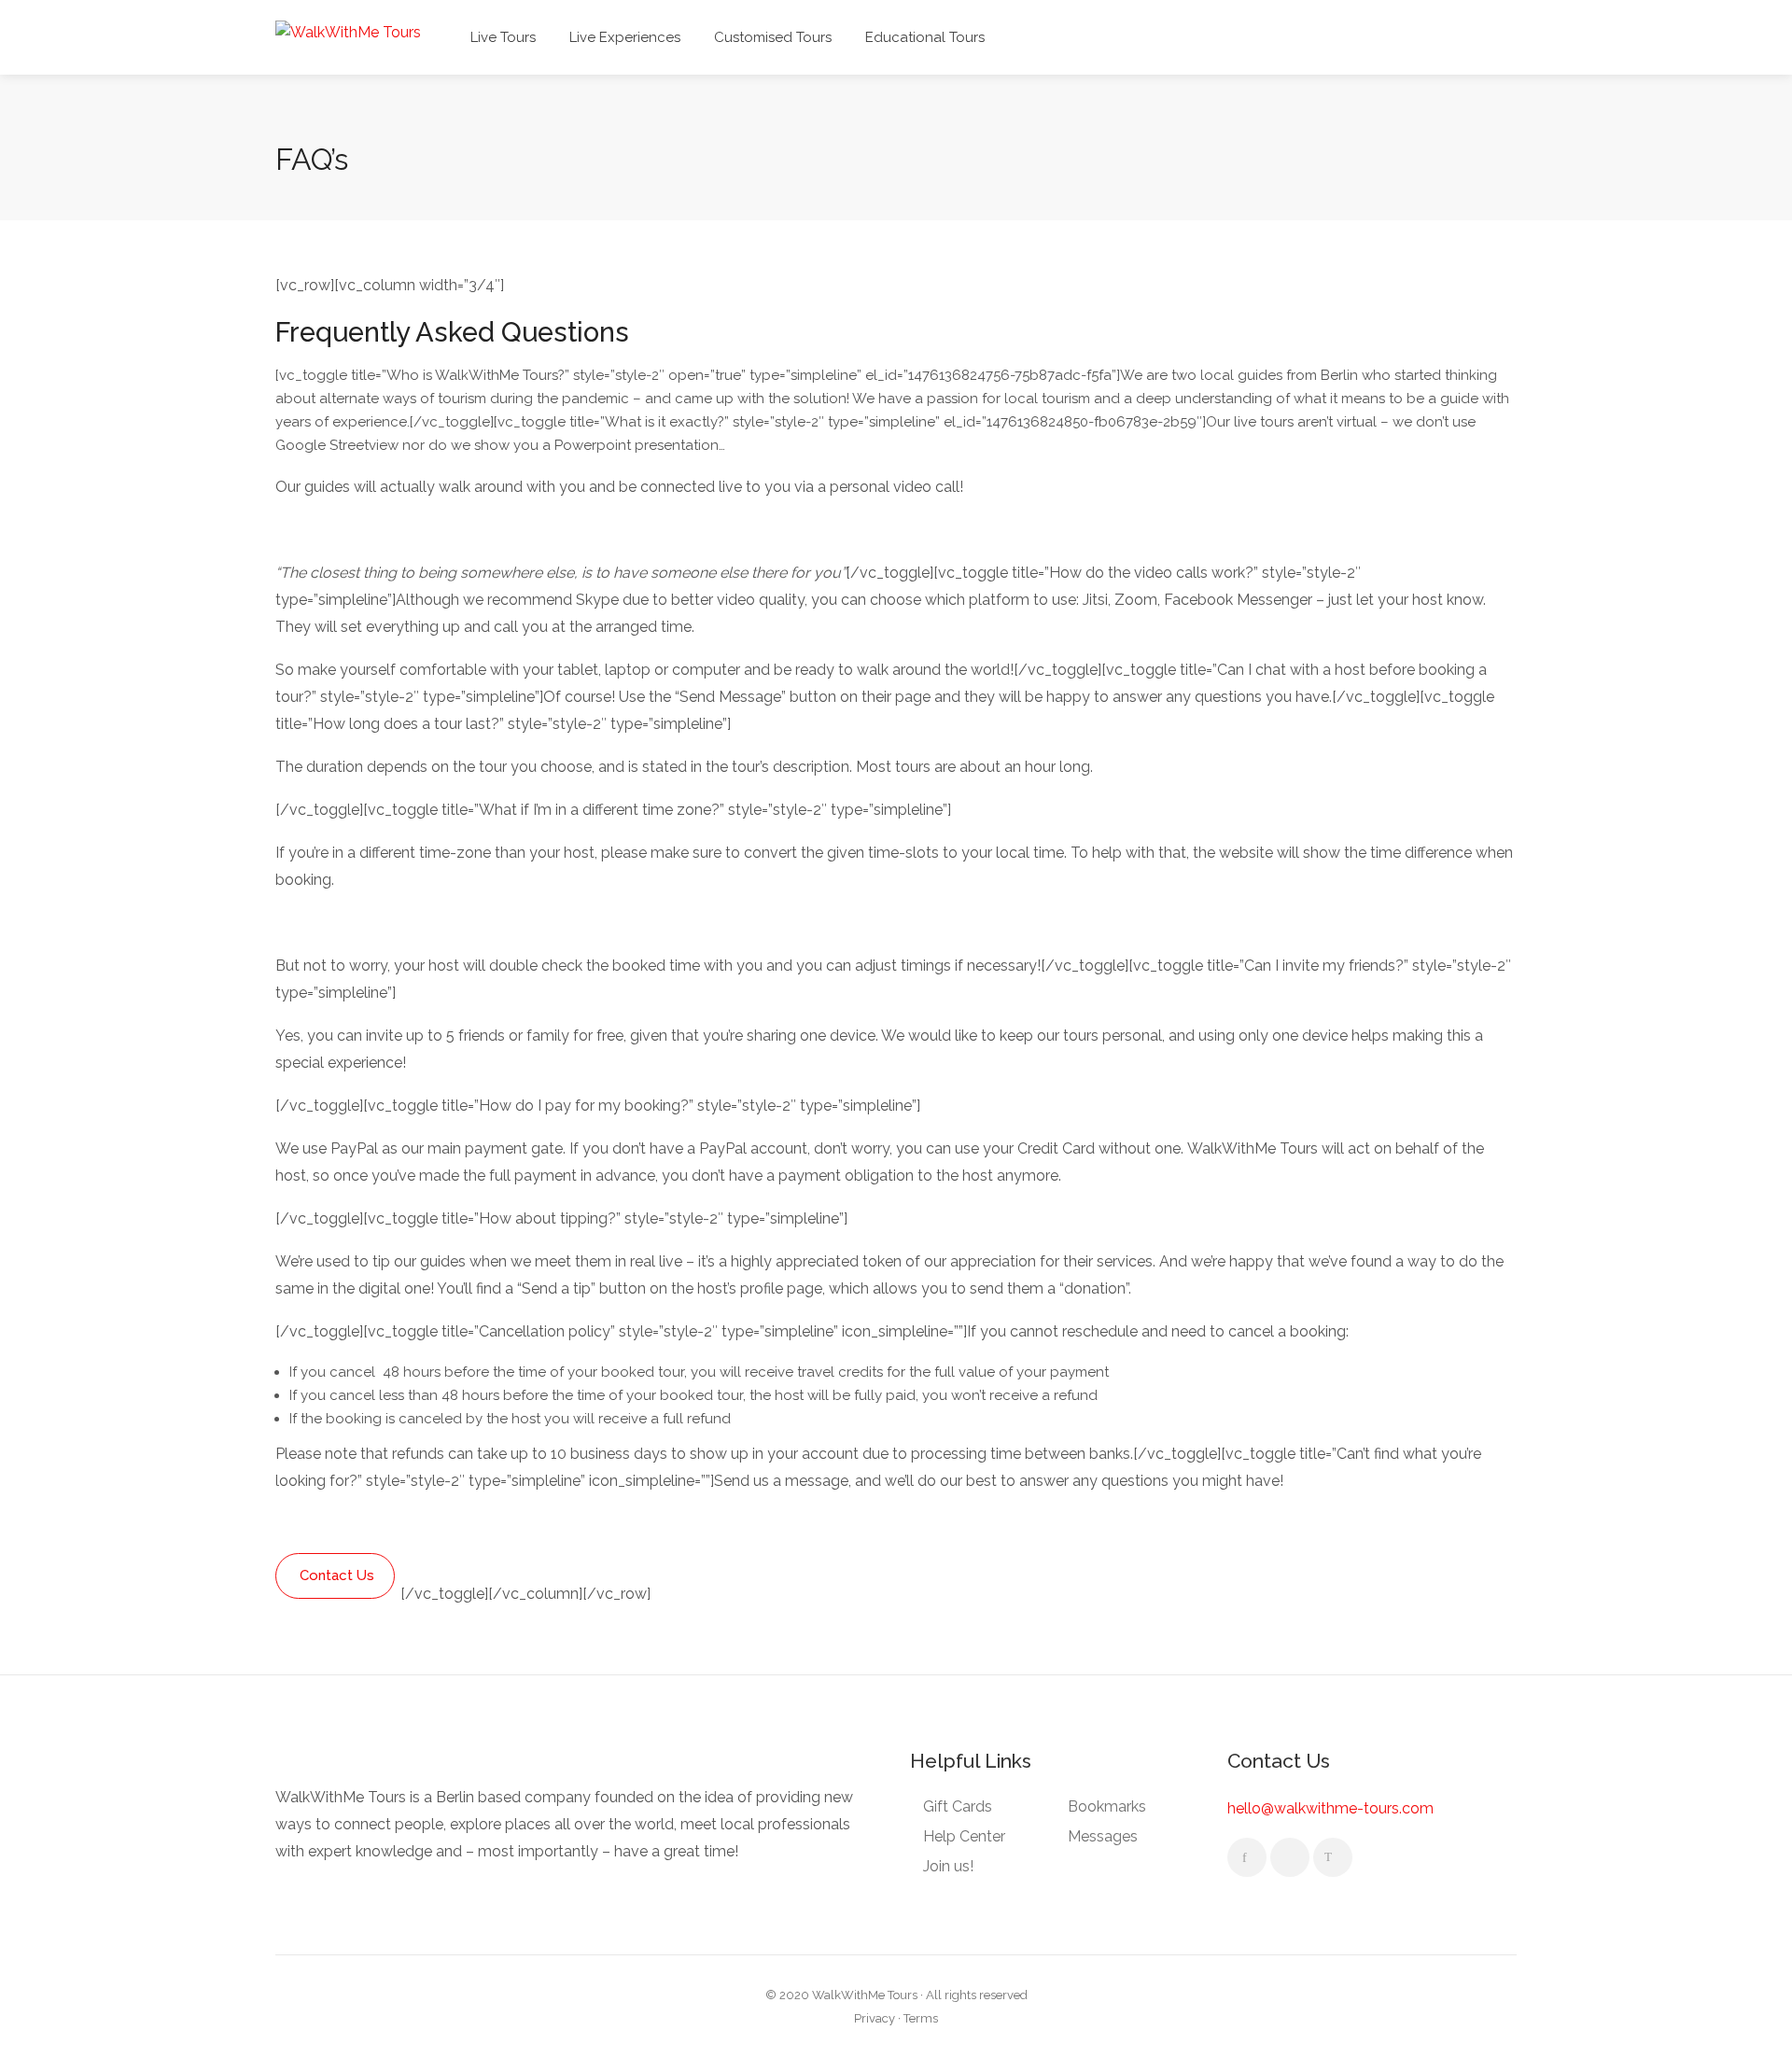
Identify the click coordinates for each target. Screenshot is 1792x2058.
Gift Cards (958, 1806)
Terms (921, 2018)
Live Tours (503, 37)
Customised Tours (773, 37)
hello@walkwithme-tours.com (1330, 1808)
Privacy (875, 2018)
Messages (1103, 1836)
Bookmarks (1107, 1806)
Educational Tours (925, 37)
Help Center (964, 1836)
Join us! (948, 1866)
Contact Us (337, 1575)
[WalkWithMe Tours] (348, 31)
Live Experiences (625, 37)
